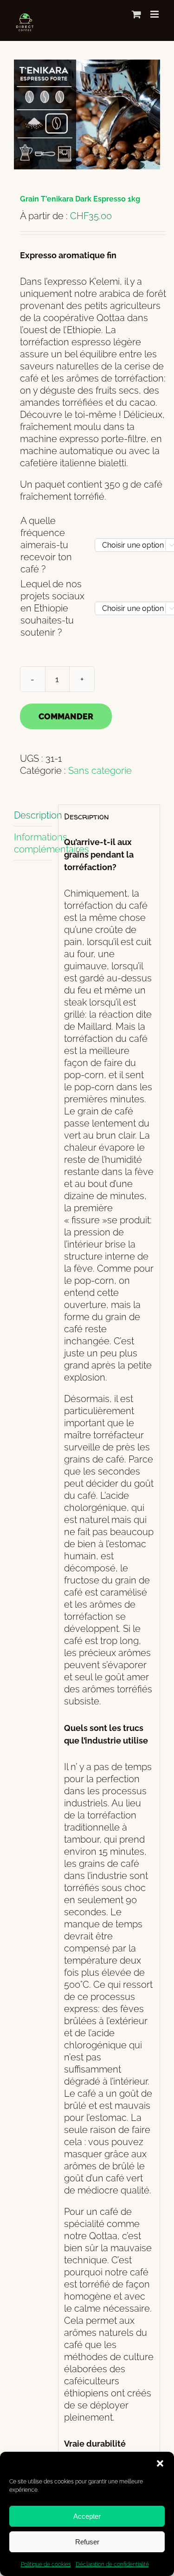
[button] (160, 2463)
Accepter (87, 2516)
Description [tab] (33, 815)
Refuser (87, 2542)
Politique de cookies (46, 2564)
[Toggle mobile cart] (136, 14)
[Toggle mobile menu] (155, 14)
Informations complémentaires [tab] (33, 843)
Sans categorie (100, 771)
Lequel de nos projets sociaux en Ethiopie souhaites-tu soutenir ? (52, 608)
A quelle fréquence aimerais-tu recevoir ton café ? (46, 545)
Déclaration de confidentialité (112, 2564)
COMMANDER (66, 716)
